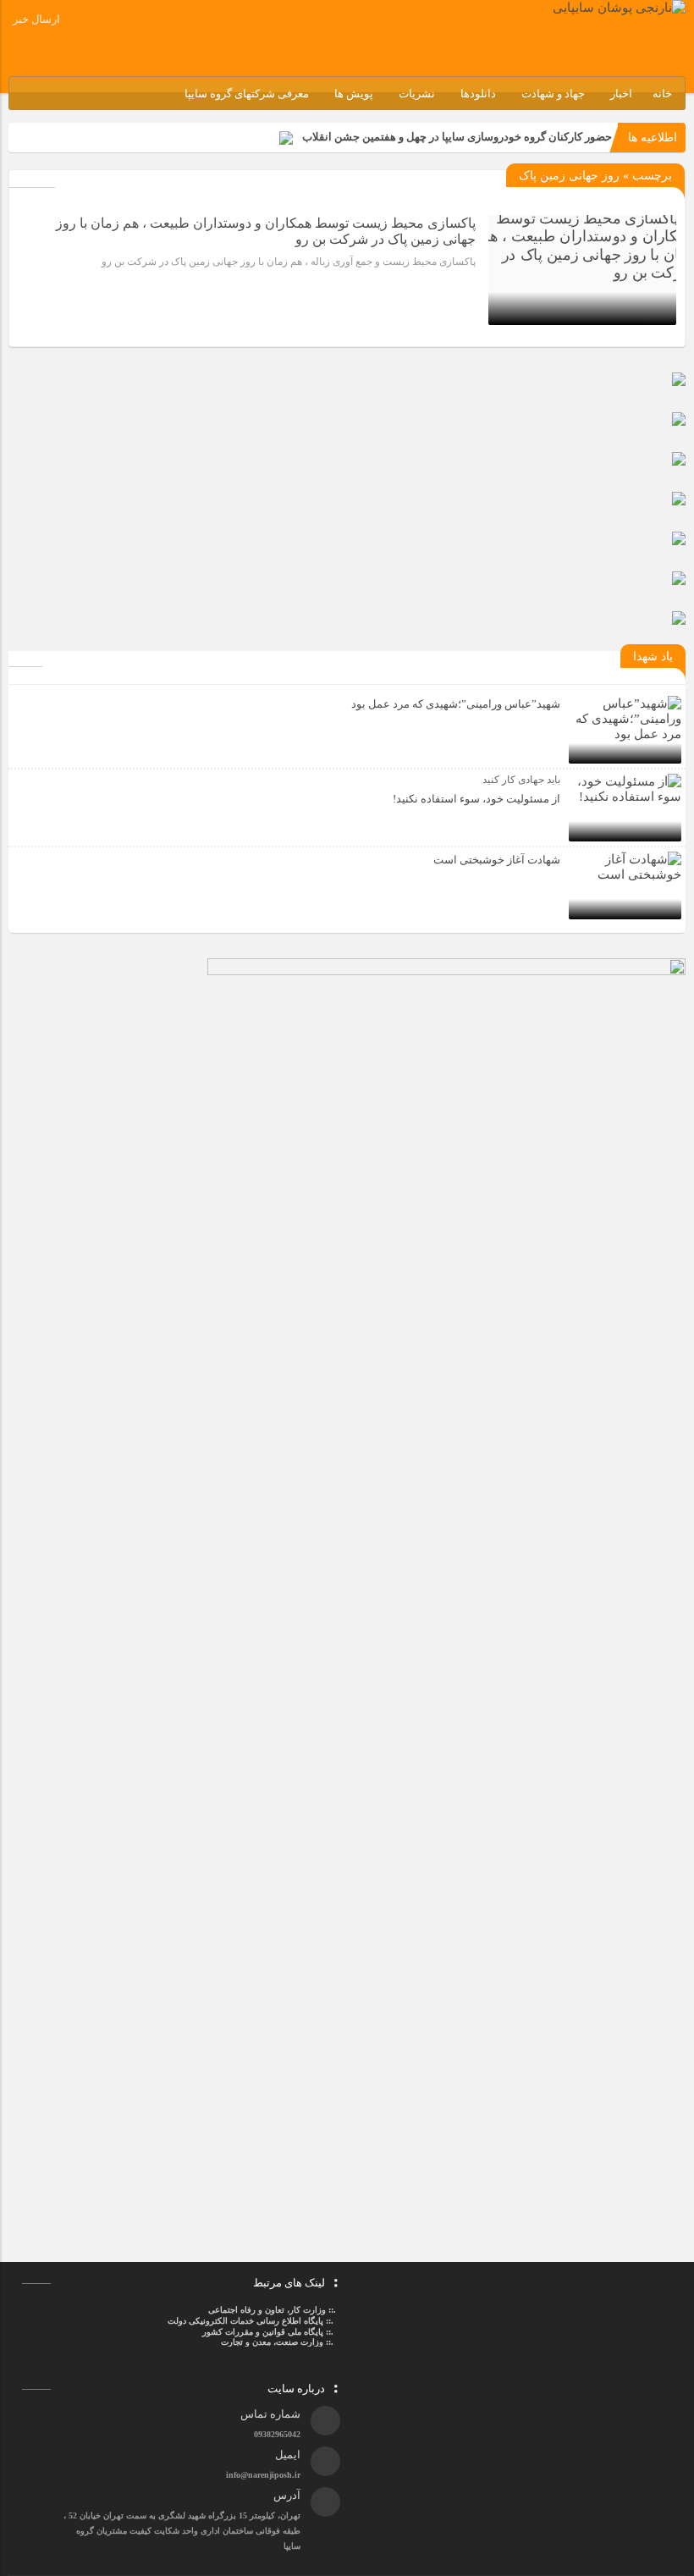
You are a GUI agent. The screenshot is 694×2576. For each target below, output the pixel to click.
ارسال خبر (36, 19)
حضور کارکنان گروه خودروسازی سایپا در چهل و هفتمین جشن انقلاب (457, 137)
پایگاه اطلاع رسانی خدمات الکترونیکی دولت (244, 2321)
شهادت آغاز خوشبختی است (497, 860)
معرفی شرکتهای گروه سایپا (247, 94)
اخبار (621, 94)
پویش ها (354, 94)
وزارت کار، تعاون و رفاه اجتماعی (267, 2310)
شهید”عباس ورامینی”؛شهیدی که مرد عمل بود (456, 704)
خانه (662, 94)
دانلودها (478, 94)
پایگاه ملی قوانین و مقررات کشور (263, 2332)
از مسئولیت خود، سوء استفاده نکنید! (476, 799)
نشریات (417, 94)
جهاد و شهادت (553, 94)
